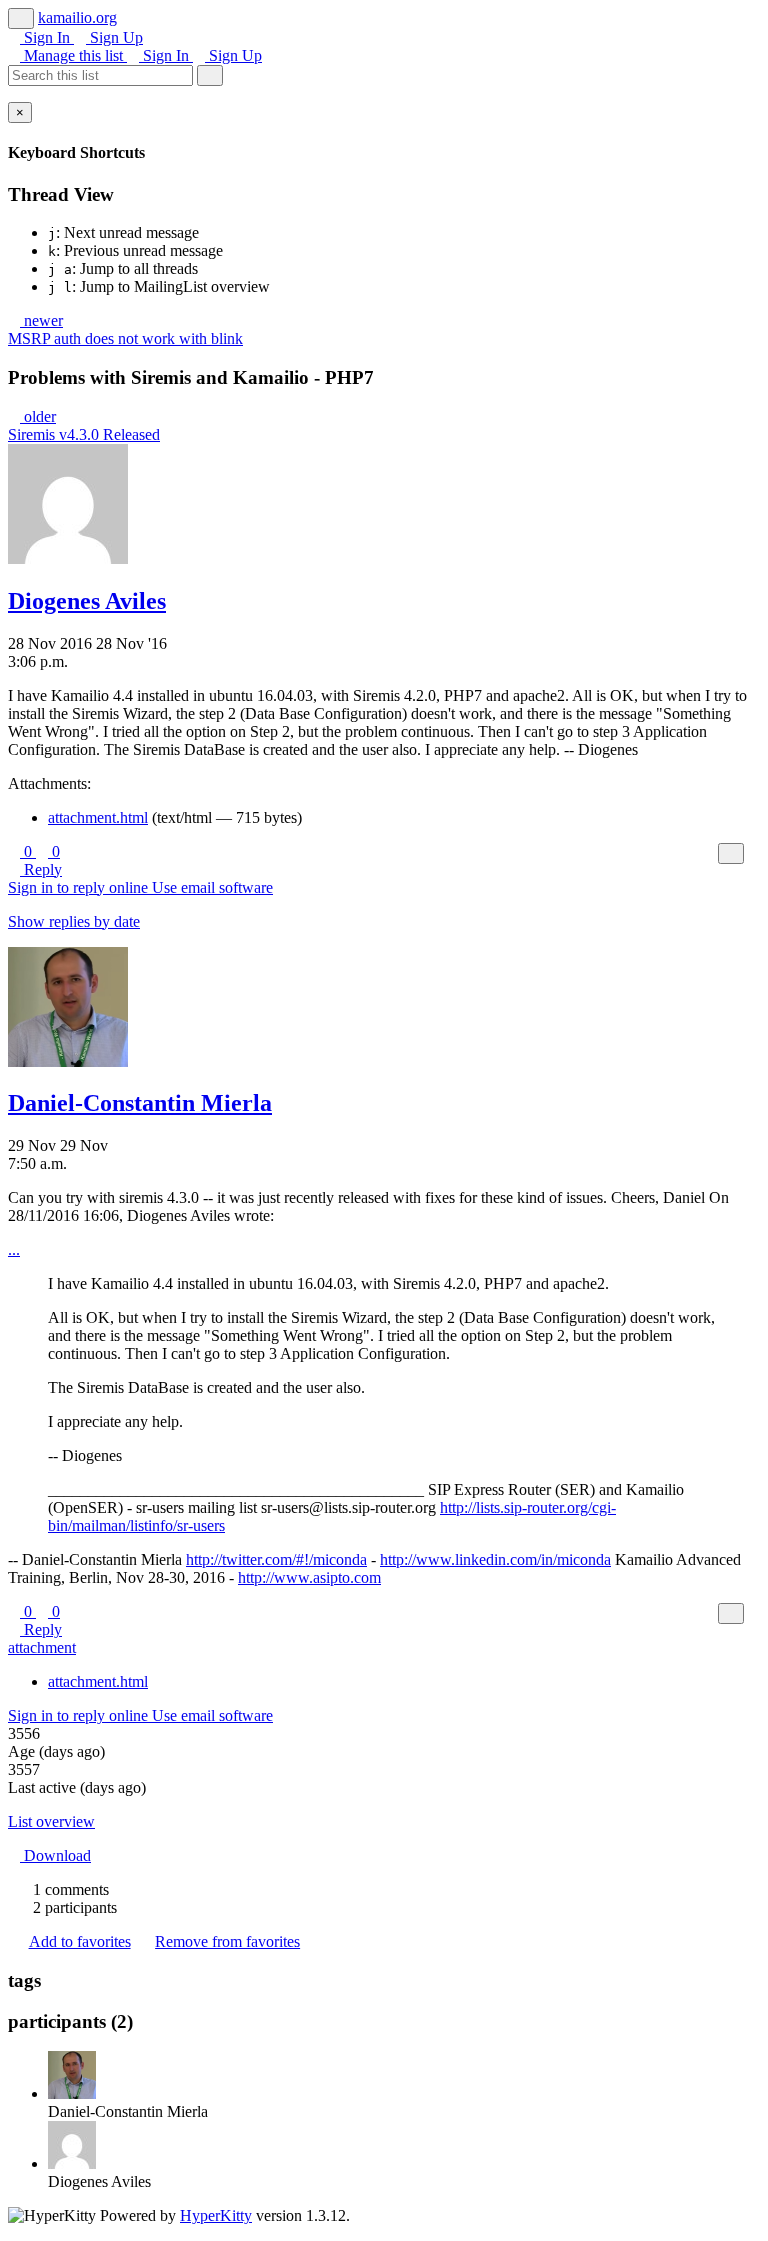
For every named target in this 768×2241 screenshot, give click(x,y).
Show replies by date (74, 921)
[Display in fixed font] (731, 853)
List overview (51, 1821)
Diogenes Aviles (87, 601)
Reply (41, 869)
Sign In (47, 37)
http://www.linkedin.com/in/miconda (495, 1559)
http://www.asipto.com (309, 1577)
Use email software (212, 887)
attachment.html (98, 817)
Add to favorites (80, 1941)
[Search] (210, 75)
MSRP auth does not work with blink (125, 338)
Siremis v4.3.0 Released (84, 434)
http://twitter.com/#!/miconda (276, 1559)
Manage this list (73, 55)
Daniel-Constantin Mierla (140, 1103)
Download (55, 1855)
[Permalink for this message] (754, 852)
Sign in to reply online (80, 887)
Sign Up (114, 37)
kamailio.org (77, 17)
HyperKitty (216, 2215)
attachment (42, 1647)
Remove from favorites (227, 1941)
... (14, 1249)
